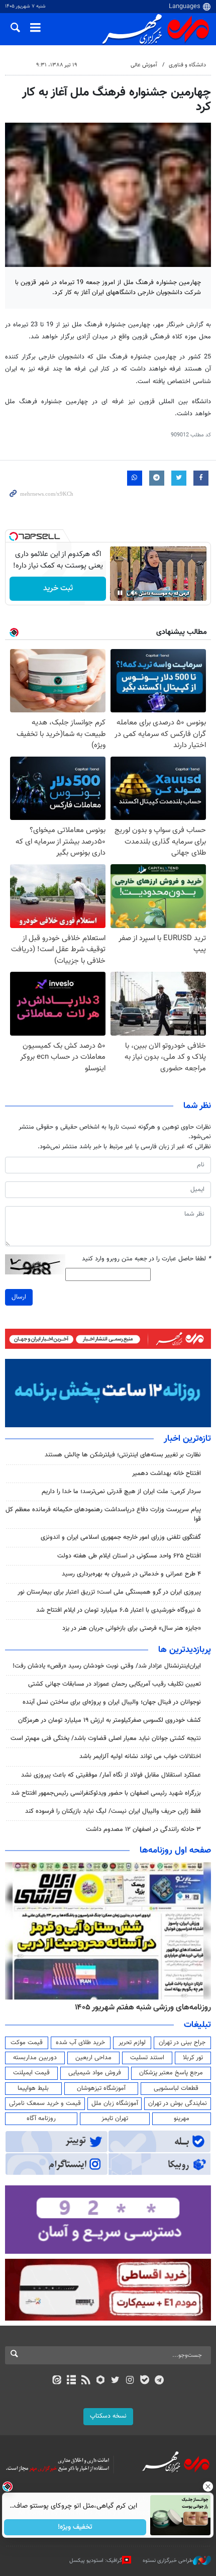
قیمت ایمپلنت (31, 2073)
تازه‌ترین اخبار (187, 1439)
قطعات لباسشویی (176, 2088)
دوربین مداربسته (35, 2058)
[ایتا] (57, 2381)
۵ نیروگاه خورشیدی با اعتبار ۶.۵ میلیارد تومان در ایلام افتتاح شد (119, 1610)
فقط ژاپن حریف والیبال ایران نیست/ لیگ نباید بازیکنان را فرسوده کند (113, 1811)
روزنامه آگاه (41, 2119)
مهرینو (182, 2119)
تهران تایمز (115, 2119)
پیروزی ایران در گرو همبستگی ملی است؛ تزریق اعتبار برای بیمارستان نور (109, 1592)
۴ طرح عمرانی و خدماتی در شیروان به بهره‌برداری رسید (131, 1574)
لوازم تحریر (132, 2043)
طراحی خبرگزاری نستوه (168, 2561)
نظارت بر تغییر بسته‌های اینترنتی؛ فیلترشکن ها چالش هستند (123, 1455)
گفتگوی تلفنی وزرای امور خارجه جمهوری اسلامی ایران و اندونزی (121, 1537)
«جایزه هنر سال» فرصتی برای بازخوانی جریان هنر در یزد (132, 1628)
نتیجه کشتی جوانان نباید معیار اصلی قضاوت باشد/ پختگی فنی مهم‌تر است (106, 1738)
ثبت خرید (58, 588)
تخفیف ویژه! (76, 2527)
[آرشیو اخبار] (71, 2381)
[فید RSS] (86, 2381)
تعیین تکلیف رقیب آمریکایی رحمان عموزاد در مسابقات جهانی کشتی (115, 1684)
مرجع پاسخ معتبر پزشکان (171, 2073)
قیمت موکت (27, 2043)
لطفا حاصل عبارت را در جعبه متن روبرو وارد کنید (146, 1259)
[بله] (144, 2381)
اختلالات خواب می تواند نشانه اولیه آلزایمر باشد (140, 1757)
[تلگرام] (159, 2381)
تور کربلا (193, 2058)
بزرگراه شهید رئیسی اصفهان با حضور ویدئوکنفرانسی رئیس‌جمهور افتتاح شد (106, 1793)
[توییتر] (115, 2381)
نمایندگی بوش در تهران (178, 2103)
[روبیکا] (101, 2381)
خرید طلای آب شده (80, 2043)
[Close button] (208, 2487)
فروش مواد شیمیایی (95, 2073)
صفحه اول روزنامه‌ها (175, 1851)
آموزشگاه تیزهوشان (101, 2088)
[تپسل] (14, 536)
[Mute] (134, 593)
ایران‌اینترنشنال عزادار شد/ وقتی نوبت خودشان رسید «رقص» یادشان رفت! (107, 1666)
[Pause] (120, 593)
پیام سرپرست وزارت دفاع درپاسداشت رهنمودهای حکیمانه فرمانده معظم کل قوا (103, 1514)
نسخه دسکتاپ (108, 2416)
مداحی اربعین (93, 2058)
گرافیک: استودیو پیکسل (96, 2561)
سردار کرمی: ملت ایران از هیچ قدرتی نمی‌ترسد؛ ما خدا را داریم (121, 1492)
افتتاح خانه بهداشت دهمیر (167, 1474)
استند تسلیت (147, 2058)
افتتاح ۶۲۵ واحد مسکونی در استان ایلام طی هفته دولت (129, 1556)
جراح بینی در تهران (182, 2043)
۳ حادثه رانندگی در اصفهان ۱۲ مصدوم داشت (143, 1829)
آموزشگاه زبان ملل (115, 2103)
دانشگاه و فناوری (187, 65)
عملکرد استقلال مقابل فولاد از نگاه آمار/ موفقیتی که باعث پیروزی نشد (111, 1775)
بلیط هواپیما (33, 2088)
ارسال (19, 1297)
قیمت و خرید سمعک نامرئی (45, 2103)
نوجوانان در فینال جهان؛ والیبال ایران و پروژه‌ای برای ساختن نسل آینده (112, 1702)
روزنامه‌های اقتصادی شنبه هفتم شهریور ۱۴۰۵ (140, 2007)
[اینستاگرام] (130, 2381)
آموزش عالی (144, 65)
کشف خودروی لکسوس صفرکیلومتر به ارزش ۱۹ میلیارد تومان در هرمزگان (110, 1720)
